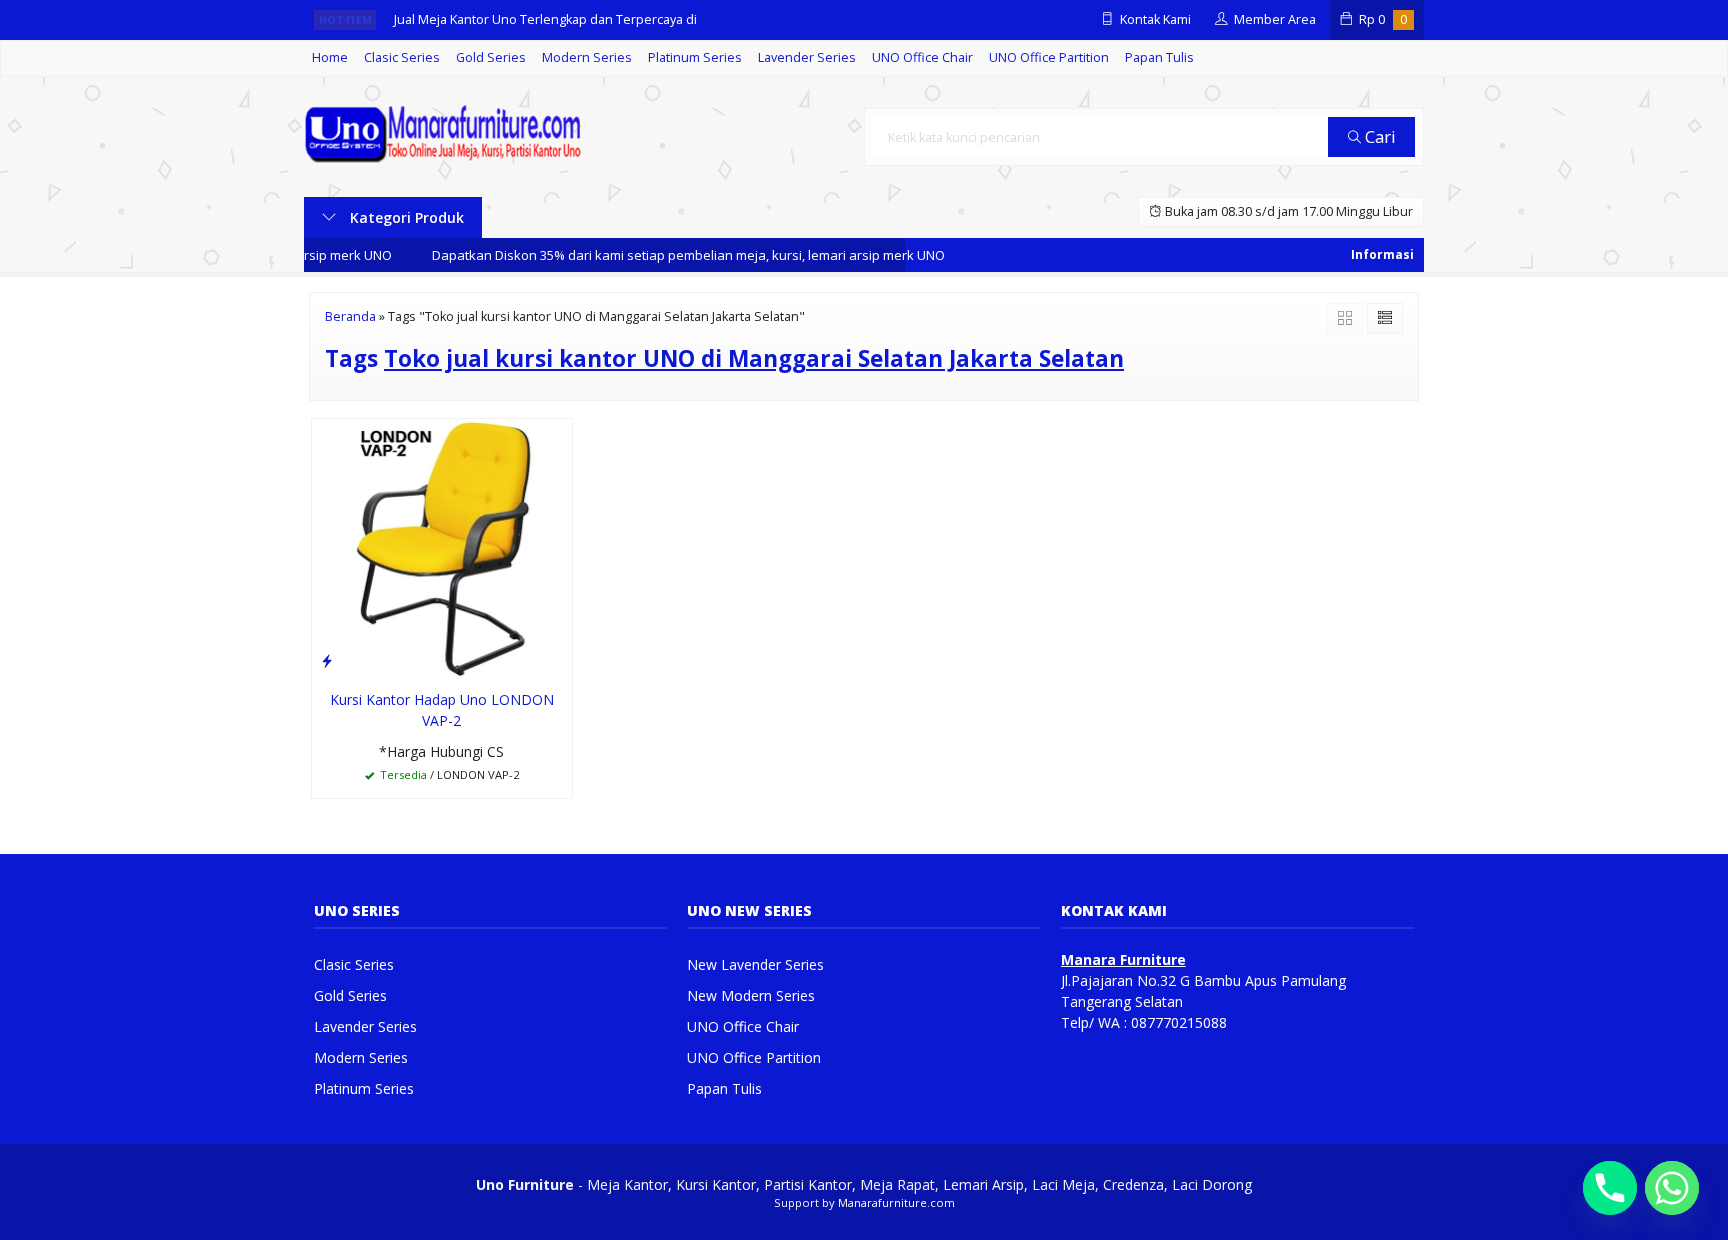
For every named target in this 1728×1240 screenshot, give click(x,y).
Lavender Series (807, 57)
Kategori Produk (405, 217)
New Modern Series (751, 995)
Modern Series (587, 57)
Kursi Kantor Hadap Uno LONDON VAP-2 (442, 710)
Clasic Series (402, 57)
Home (330, 57)
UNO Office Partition (1049, 57)
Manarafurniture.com (896, 1202)
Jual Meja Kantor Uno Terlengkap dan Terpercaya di (545, 19)
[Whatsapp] (1672, 1188)
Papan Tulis (1159, 57)
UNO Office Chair (922, 57)
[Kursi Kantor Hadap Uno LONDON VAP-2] (442, 547)
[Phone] (1610, 1188)
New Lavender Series (755, 964)
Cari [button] (1378, 136)
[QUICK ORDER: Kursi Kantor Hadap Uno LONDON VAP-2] (327, 660)
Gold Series (491, 57)
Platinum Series (695, 57)
